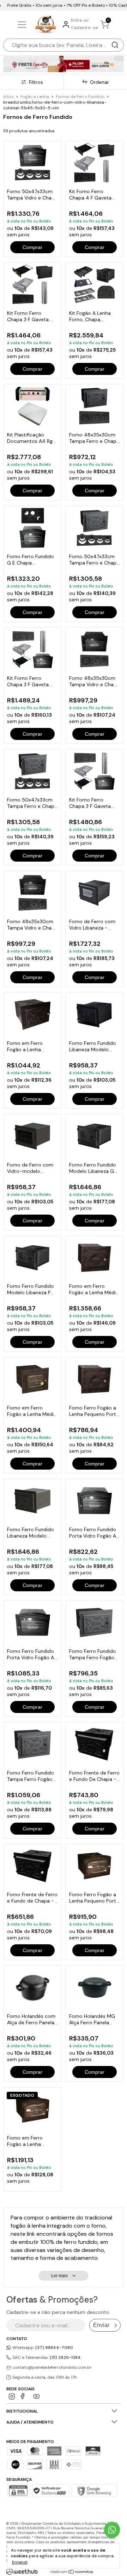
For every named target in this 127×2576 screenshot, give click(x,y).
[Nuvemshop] (72, 2572)
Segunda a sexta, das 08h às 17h (44, 2377)
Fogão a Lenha (35, 97)
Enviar (101, 2325)
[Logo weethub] (22, 2571)
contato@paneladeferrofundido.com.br (52, 2367)
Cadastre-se (85, 28)
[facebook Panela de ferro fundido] (24, 2396)
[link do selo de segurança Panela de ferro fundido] (50, 2491)
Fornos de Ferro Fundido (80, 97)
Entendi (20, 2562)
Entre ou (80, 20)
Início (8, 97)
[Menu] (23, 25)
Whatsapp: (42, 2348)
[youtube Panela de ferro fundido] (37, 2396)
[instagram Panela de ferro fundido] (12, 2396)
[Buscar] (115, 45)
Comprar (32, 247)
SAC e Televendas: (46, 2357)
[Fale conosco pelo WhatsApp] (112, 2530)
